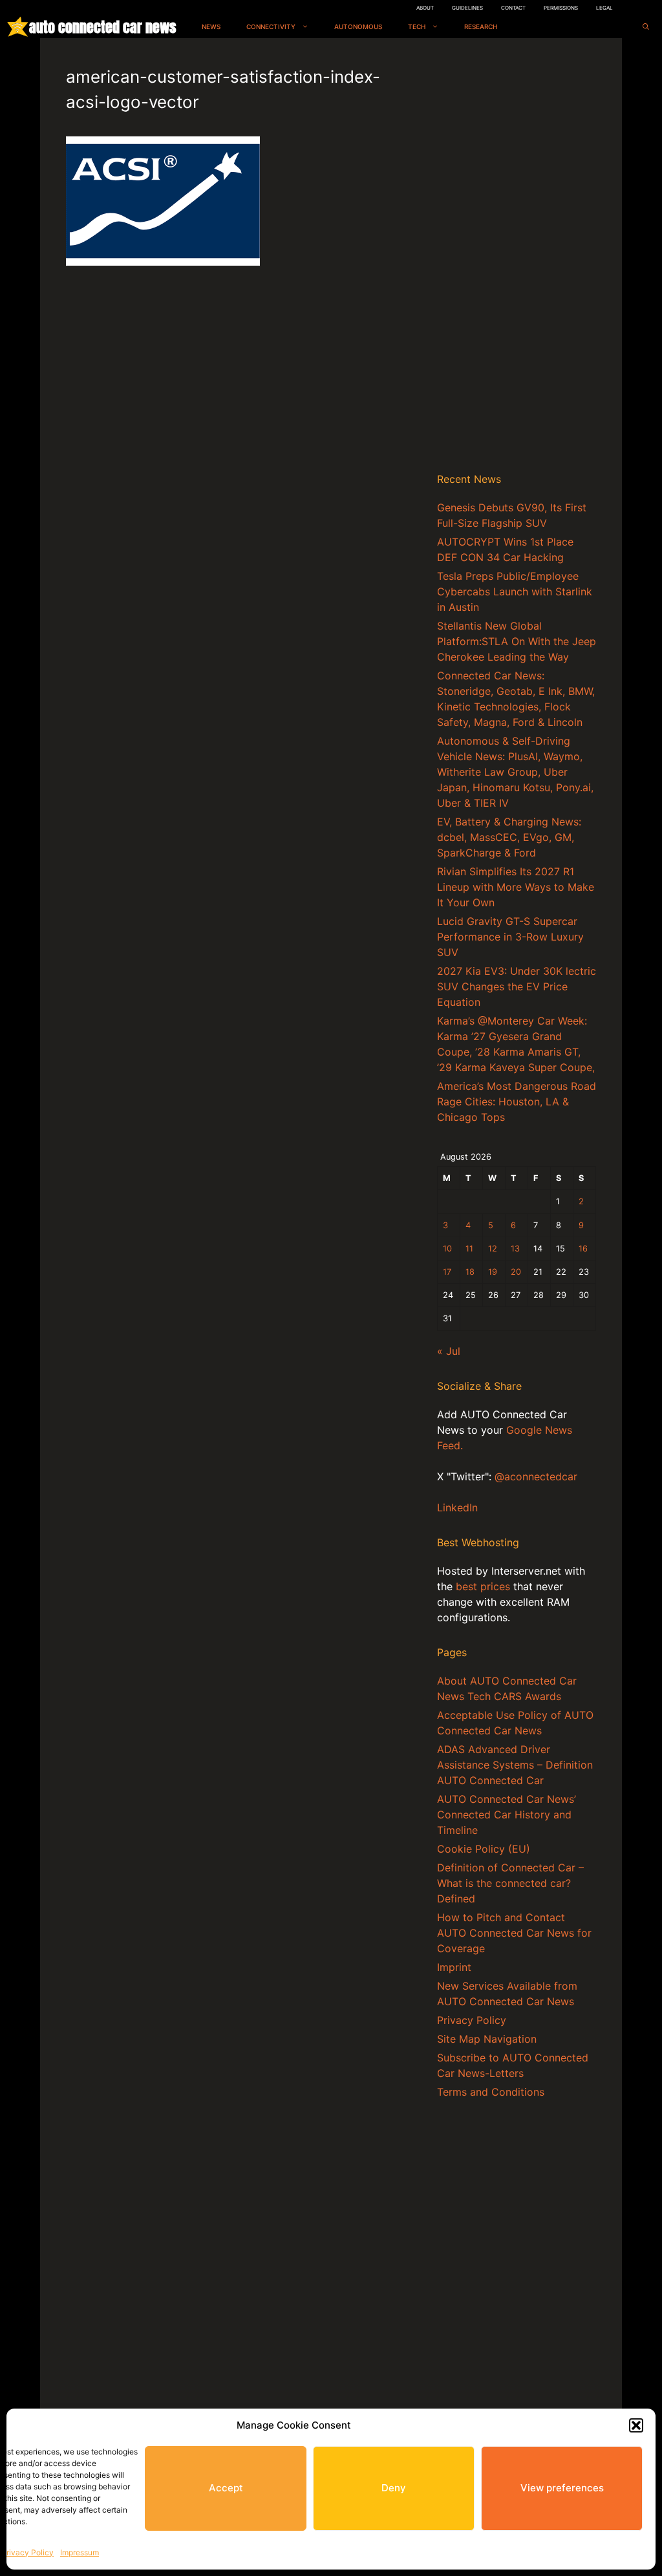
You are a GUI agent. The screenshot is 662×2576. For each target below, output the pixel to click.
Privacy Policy (27, 2552)
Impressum (80, 2552)
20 (516, 1272)
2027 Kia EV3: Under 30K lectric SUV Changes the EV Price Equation (517, 986)
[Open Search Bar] (646, 27)
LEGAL (604, 8)
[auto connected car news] (18, 27)
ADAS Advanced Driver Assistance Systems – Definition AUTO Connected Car (515, 1765)
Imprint (454, 1967)
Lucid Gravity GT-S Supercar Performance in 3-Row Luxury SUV (510, 937)
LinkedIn (457, 1507)
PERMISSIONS (561, 8)
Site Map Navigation (487, 2039)
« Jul (449, 1351)
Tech (417, 27)
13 (515, 1249)
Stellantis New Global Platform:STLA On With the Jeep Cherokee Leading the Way (517, 641)
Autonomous (358, 27)
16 (583, 1249)
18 (470, 1272)
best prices (483, 1586)
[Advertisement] (517, 258)
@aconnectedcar (536, 1476)
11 (469, 1249)
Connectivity (271, 27)
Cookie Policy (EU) (484, 1849)
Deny (394, 2488)
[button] (636, 2425)
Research (481, 27)
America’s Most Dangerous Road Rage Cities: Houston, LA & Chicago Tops (517, 1102)
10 (447, 1249)
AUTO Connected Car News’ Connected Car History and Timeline (507, 1815)
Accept (226, 2488)
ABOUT (425, 8)
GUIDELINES (467, 8)
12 (493, 1249)
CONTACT (513, 8)
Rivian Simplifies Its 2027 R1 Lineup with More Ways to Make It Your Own (516, 887)
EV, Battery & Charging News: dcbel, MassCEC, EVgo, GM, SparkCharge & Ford (509, 837)
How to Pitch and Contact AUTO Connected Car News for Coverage (514, 1933)
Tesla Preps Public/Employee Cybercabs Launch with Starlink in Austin (515, 591)
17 (447, 1272)
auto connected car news (102, 27)
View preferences (562, 2488)
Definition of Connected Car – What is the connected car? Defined (510, 1883)
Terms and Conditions (491, 2092)
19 (493, 1272)
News (211, 27)
